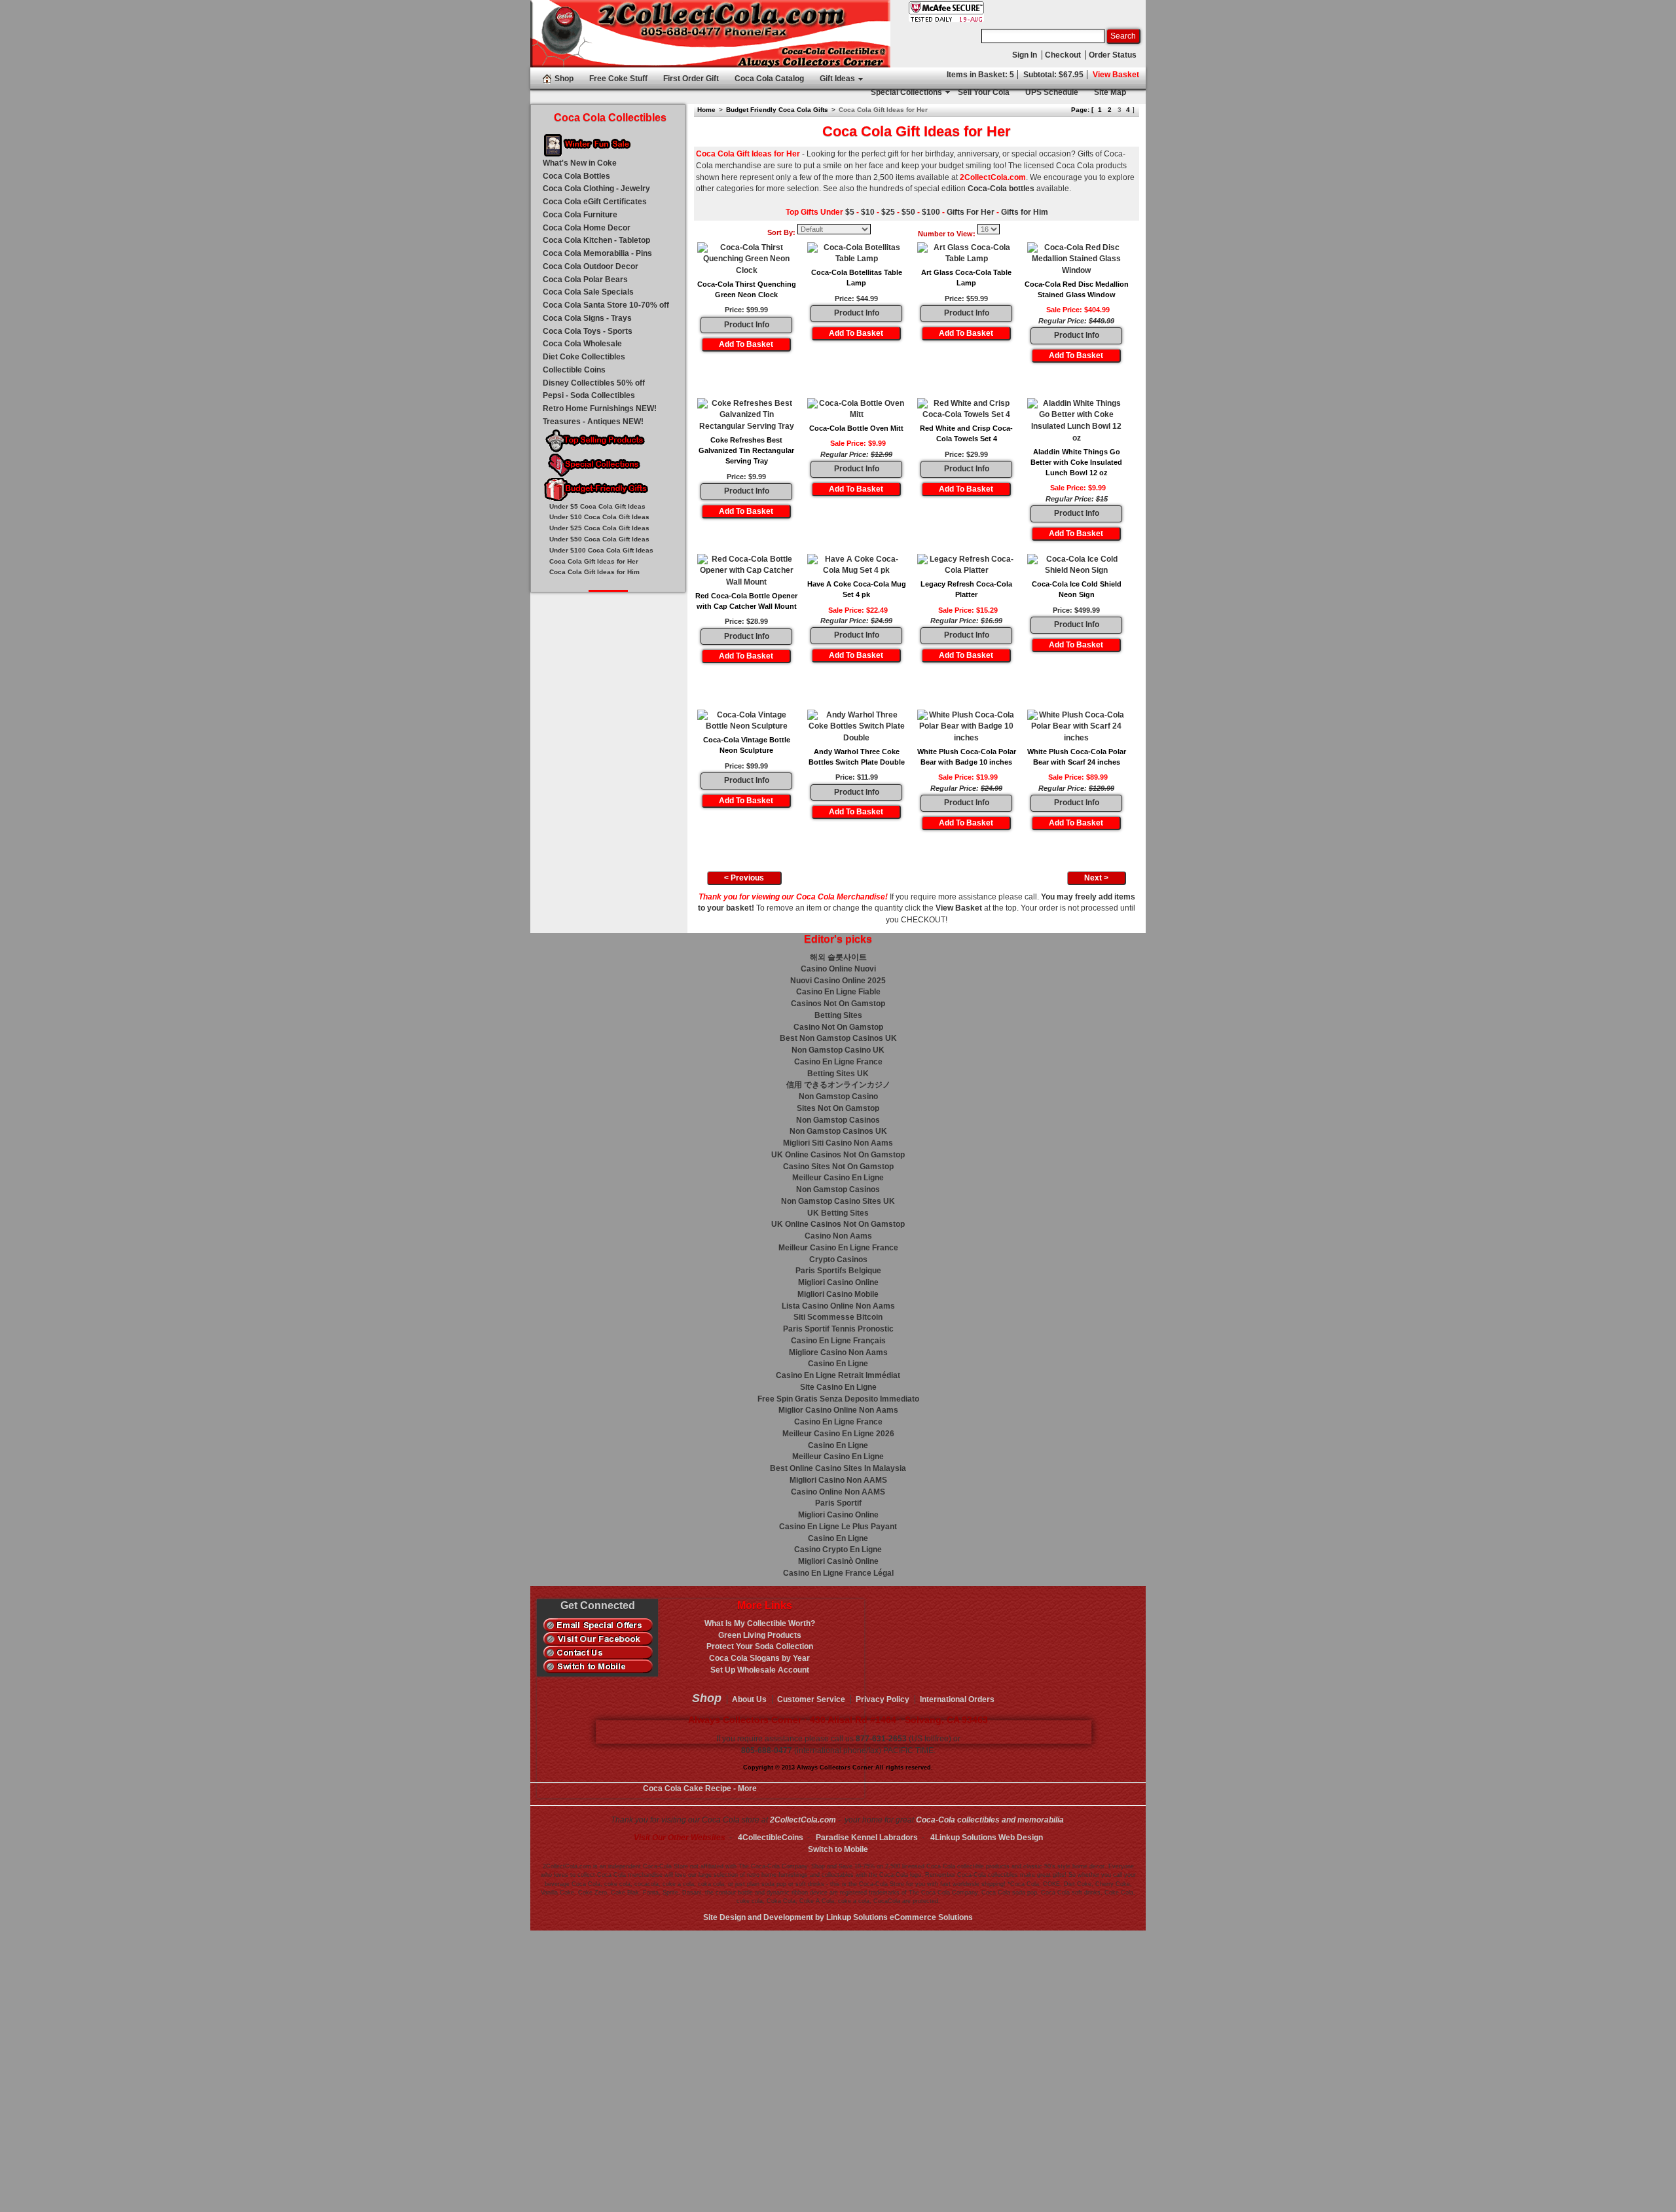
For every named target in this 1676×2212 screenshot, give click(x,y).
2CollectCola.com (803, 1820)
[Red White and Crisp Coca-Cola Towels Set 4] (966, 410)
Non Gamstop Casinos (838, 1120)
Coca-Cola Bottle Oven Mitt (856, 428)
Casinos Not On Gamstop (838, 1004)
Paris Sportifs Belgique (838, 1271)
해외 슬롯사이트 (838, 957)
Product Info (747, 325)
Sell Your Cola (984, 92)
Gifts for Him (1025, 212)
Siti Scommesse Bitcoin (838, 1317)
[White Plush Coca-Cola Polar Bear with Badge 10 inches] (966, 727)
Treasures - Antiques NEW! (593, 422)
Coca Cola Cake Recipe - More (700, 1788)
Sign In (1025, 55)
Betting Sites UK (838, 1074)
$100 (931, 212)
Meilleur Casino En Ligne (838, 1178)
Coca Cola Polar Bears (585, 280)
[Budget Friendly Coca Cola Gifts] (608, 490)
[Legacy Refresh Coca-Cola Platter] (966, 566)
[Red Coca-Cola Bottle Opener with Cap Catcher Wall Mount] (746, 571)
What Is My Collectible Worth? (760, 1623)
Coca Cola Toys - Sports (588, 331)
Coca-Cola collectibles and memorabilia (990, 1820)
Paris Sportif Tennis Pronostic (838, 1329)
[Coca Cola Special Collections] (608, 466)
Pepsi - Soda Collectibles (589, 395)
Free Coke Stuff (618, 79)
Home (706, 110)
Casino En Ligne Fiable (838, 992)
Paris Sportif (838, 1503)
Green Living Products (760, 1635)
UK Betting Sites (838, 1213)
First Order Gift (691, 79)
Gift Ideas (837, 79)
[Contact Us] (598, 1653)
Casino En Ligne (838, 1364)
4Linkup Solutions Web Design (987, 1838)
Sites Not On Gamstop (838, 1108)
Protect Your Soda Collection (760, 1646)
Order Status (1113, 55)
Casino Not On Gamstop (838, 1027)
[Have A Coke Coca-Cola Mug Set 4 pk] (856, 566)
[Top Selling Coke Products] (608, 442)
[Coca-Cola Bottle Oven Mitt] (856, 410)
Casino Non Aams (838, 1236)
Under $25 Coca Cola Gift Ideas (599, 528)
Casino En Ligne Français (838, 1341)
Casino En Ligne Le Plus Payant (838, 1527)
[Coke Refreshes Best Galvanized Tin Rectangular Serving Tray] (746, 415)
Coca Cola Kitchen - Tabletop (596, 240)
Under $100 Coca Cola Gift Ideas (601, 550)
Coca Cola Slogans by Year (759, 1658)
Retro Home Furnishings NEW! (600, 408)
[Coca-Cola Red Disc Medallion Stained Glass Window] (1076, 260)
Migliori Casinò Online (838, 1561)
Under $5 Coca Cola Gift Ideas (597, 506)
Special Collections (906, 92)
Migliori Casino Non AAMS (838, 1480)
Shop (564, 79)
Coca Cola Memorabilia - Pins (597, 253)
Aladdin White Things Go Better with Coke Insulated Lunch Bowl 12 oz (1076, 462)
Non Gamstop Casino (838, 1097)
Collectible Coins (574, 370)
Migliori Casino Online (838, 1282)
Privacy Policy (883, 1699)
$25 (888, 212)
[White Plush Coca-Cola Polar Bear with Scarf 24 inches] (1076, 727)
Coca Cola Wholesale (582, 344)
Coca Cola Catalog (769, 79)
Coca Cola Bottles (576, 176)
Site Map (1110, 92)
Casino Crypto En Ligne (838, 1550)
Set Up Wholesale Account (760, 1670)
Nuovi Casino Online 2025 (838, 981)
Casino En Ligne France (838, 1062)
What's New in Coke (580, 163)
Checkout (1063, 55)
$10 (868, 212)
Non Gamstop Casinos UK (838, 1131)
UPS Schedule (1052, 92)
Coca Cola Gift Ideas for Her (594, 561)
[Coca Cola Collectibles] (710, 34)
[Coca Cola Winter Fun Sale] (608, 146)
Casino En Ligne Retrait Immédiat (838, 1375)
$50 (908, 212)
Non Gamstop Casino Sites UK (838, 1201)
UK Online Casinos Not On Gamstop (838, 1155)
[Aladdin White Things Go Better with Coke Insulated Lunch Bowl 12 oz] (1076, 421)
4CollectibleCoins (771, 1838)
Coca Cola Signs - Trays (587, 318)
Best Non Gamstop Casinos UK (838, 1038)
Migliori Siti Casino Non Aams (838, 1143)
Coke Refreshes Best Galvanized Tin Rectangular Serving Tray (746, 451)
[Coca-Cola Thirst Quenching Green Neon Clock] (746, 260)
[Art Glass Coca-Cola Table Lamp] (966, 254)
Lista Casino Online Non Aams (838, 1306)
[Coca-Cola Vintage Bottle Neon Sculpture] (746, 721)
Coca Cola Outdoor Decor (591, 266)
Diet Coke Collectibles (584, 357)
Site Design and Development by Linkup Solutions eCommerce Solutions (838, 1917)
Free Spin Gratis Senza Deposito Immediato (838, 1399)
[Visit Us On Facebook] (598, 1639)
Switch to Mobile (838, 1849)
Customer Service (811, 1699)
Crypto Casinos (838, 1260)
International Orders (957, 1699)
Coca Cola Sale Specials (588, 292)
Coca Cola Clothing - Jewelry (596, 189)
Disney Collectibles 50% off (594, 383)
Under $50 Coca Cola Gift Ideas (599, 539)
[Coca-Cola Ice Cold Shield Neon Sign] (1076, 566)
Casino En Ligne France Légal (838, 1573)
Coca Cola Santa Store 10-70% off (606, 305)
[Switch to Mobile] (598, 1667)
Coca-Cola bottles (1001, 189)
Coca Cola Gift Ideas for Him (594, 572)
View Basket (1116, 75)
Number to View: (947, 234)
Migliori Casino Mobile (838, 1294)
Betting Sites (838, 1015)
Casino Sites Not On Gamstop (838, 1167)
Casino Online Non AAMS (838, 1492)
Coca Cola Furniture (580, 215)
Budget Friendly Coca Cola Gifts (777, 110)
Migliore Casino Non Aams (838, 1352)
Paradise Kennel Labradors (867, 1838)
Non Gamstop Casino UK (838, 1050)
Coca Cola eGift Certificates (595, 202)
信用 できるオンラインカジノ (838, 1085)
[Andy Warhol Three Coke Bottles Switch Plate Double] (856, 727)
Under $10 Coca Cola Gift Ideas (599, 517)
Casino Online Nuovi (838, 969)
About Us (749, 1699)
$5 (850, 212)
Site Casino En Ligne (838, 1387)
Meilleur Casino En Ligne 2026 (838, 1434)
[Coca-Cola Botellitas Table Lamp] (856, 254)
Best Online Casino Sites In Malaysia (838, 1468)
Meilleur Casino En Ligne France (838, 1248)
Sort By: (781, 232)
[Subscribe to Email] (598, 1625)
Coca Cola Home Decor (587, 228)
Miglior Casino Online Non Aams (838, 1410)
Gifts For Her (971, 212)
